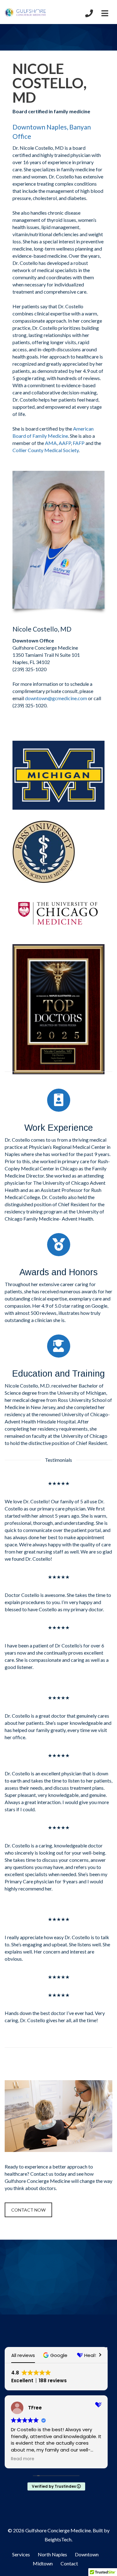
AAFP (65, 443)
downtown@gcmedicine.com (56, 698)
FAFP (79, 443)
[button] (56, 2355)
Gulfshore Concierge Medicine (58, 2530)
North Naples (52, 2554)
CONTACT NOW (28, 2210)
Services (21, 2554)
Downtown (87, 2554)
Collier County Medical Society (46, 450)
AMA (51, 443)
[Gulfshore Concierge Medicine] (26, 12)
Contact (69, 2563)
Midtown (43, 2563)
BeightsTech (58, 2539)
